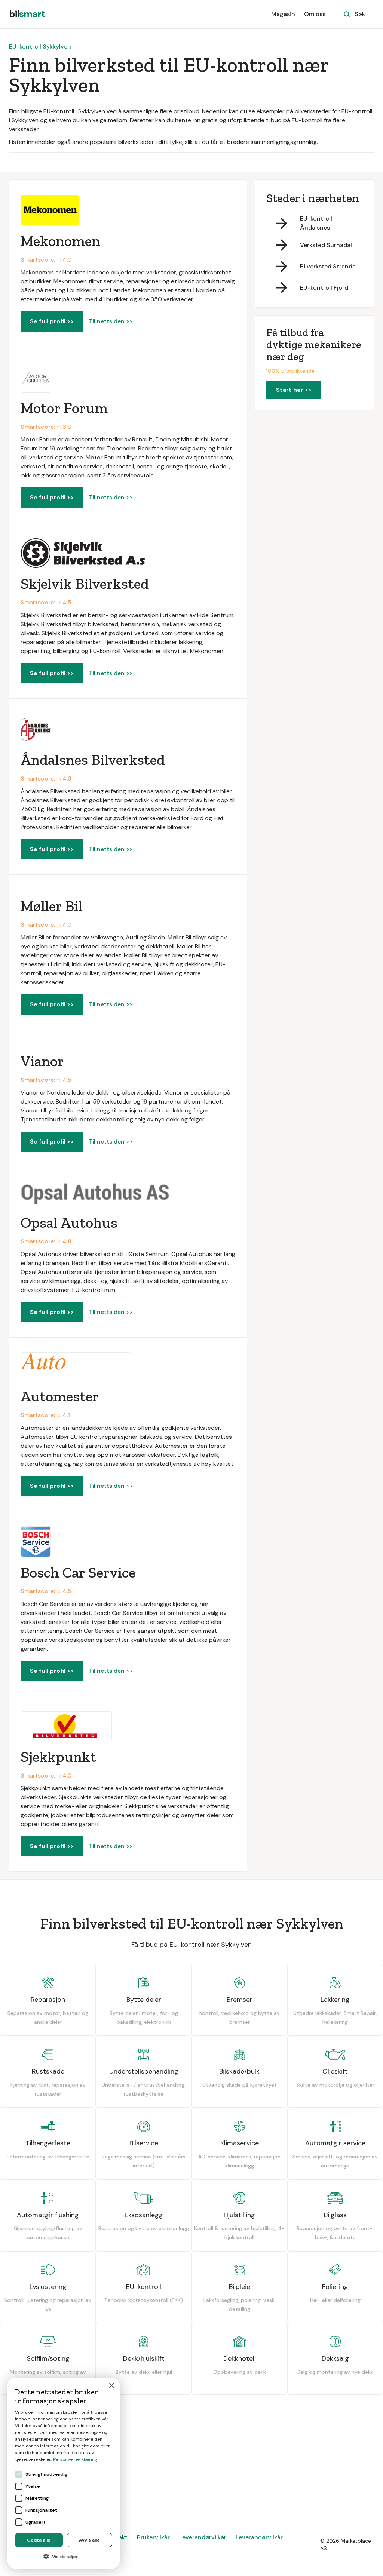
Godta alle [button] (39, 2540)
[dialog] (64, 2473)
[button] (64, 2557)
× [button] (111, 2386)
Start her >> (294, 390)
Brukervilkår (153, 2537)
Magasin (283, 14)
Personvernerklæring (75, 2459)
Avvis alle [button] (89, 2540)
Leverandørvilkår (203, 2537)
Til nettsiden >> (111, 321)
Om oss (315, 14)
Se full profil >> (52, 321)
